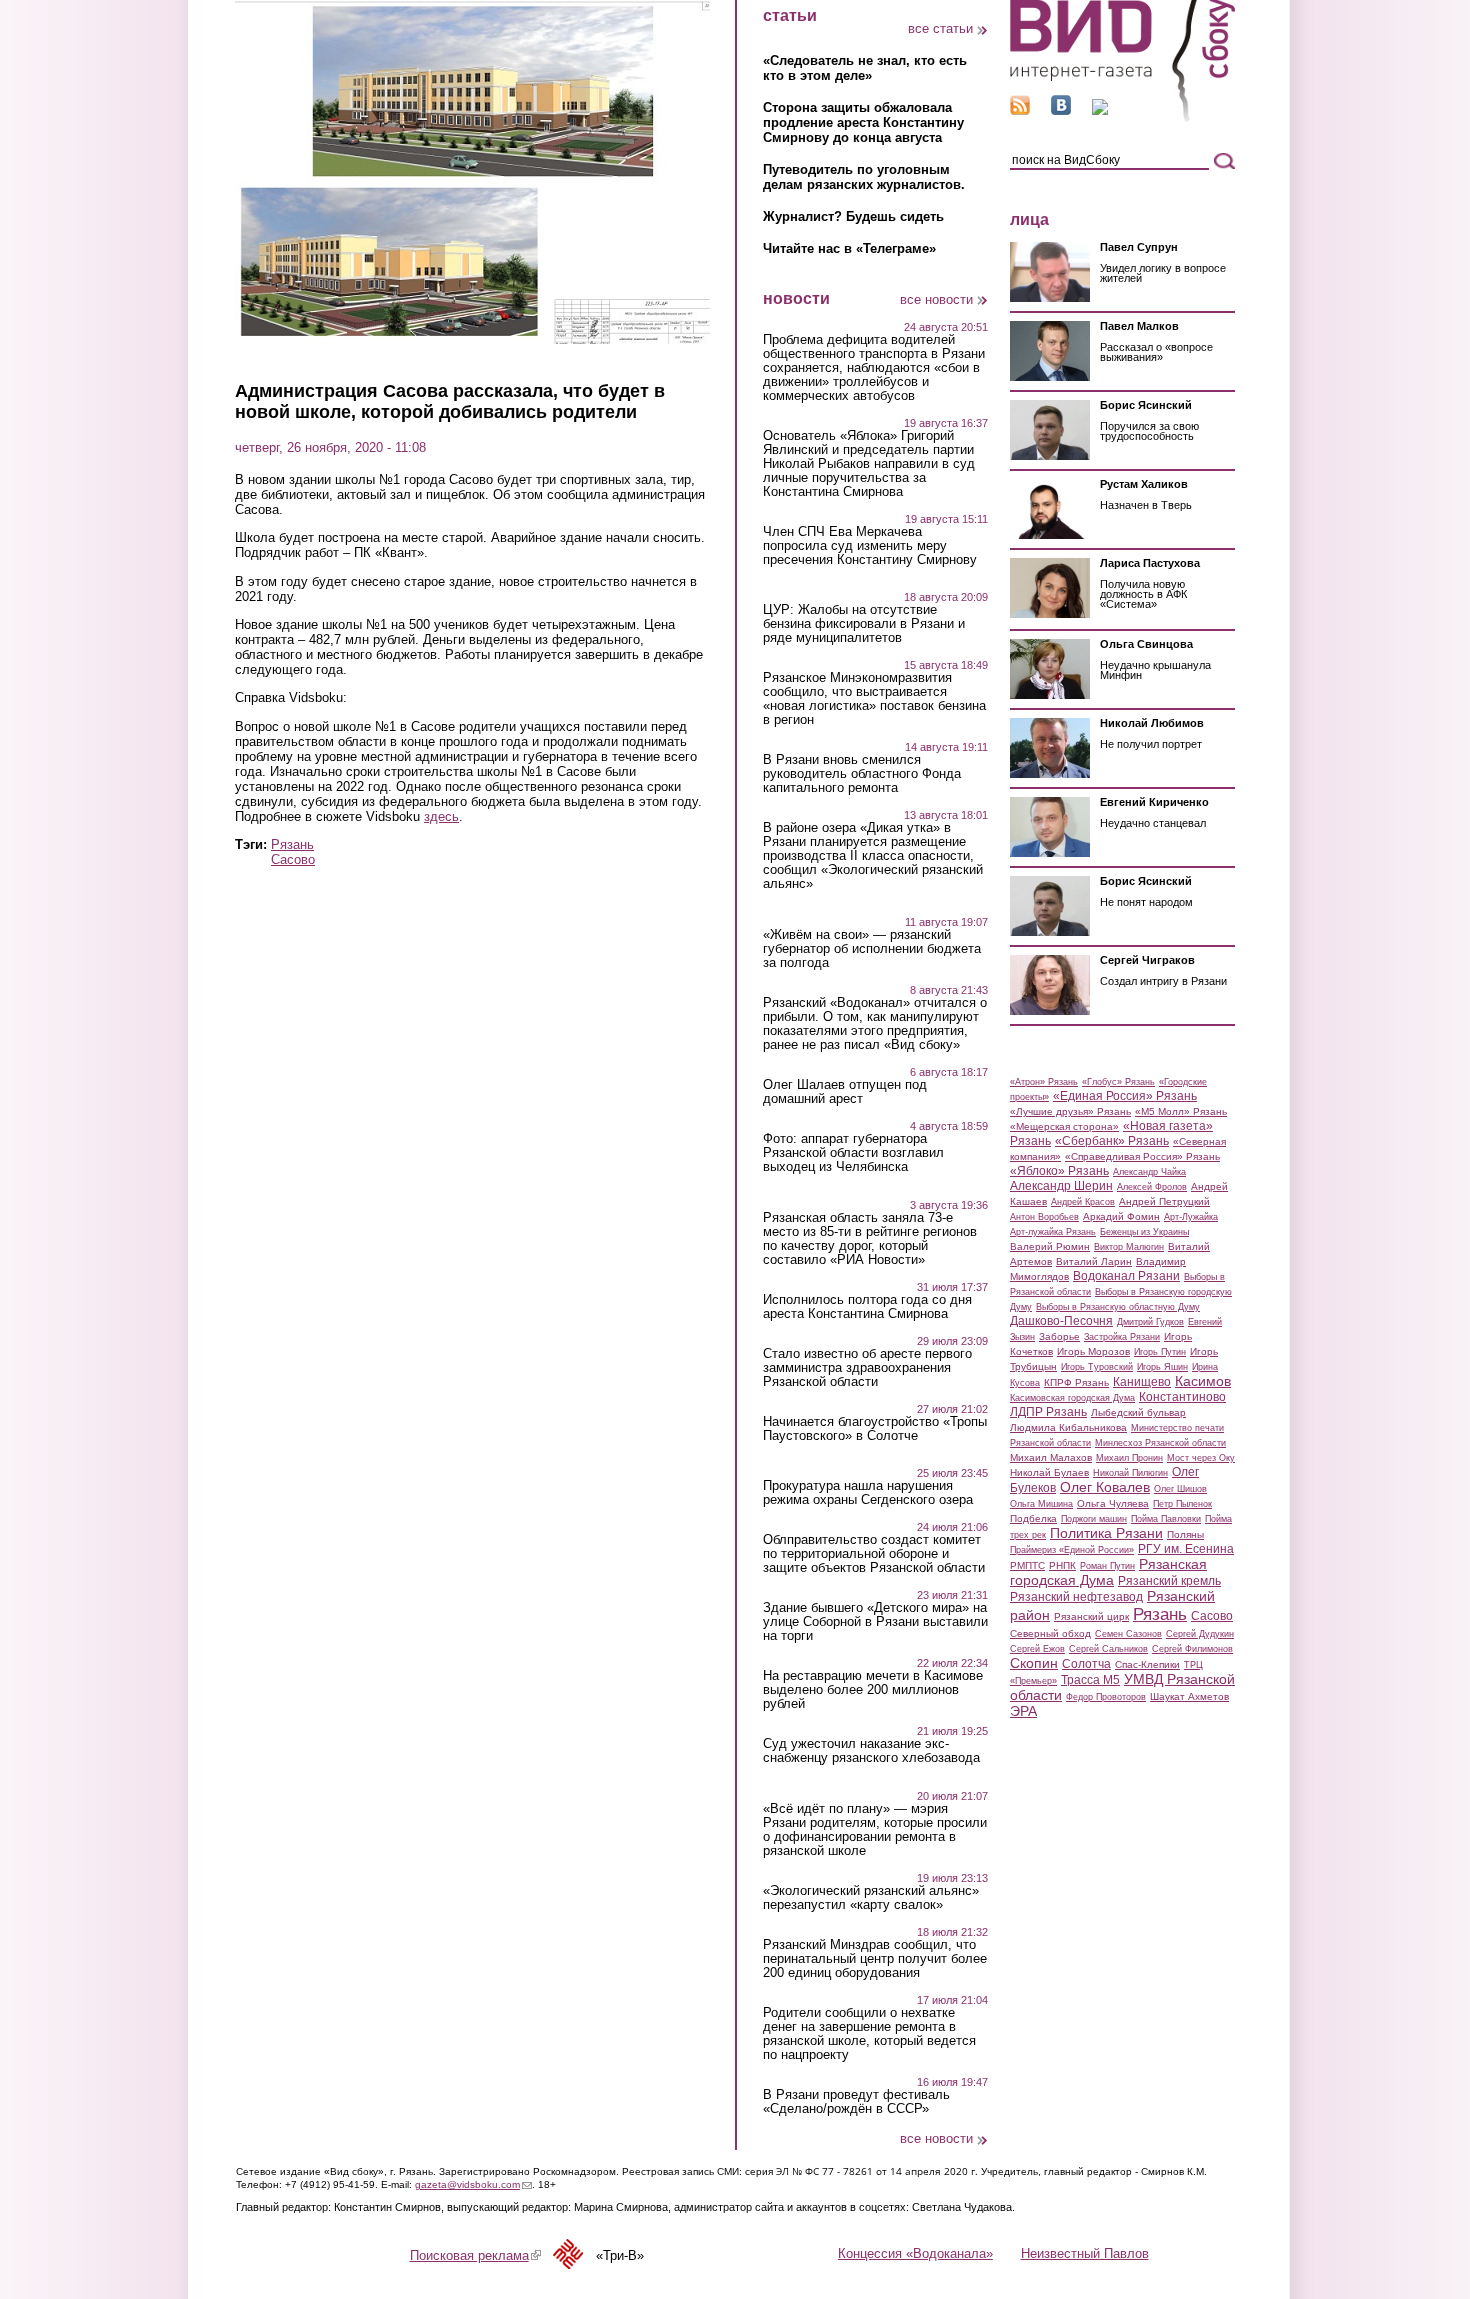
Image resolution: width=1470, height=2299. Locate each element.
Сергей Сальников (1108, 1649)
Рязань (292, 844)
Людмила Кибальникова (1068, 1427)
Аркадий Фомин (1121, 1216)
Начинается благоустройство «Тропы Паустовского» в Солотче (875, 1429)
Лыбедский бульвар (1138, 1412)
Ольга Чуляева (1113, 1503)
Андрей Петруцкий (1164, 1201)
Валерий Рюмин (1050, 1246)
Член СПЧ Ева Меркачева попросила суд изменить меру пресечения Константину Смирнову (870, 546)
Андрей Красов (1083, 1202)
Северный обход (1050, 1633)
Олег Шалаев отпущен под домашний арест (845, 1092)
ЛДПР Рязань (1048, 1412)
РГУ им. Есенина (1186, 1549)
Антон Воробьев (1044, 1217)
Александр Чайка (1149, 1172)
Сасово (293, 859)
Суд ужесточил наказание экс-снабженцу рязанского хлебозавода (871, 1751)
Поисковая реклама (475, 2255)
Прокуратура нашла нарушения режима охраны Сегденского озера (868, 1493)
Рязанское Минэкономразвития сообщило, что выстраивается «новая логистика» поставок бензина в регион (874, 699)
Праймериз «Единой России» (1072, 1550)
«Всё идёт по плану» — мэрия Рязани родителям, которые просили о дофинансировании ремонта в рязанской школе (875, 1830)
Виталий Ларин (1094, 1261)
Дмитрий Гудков (1150, 1322)
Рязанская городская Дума (1108, 1572)
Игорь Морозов (1093, 1351)
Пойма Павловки (1166, 1519)
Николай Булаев (1049, 1472)
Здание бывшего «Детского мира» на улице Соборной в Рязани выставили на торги (875, 1622)
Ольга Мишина (1041, 1504)
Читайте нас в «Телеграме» (849, 248)
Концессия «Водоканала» (915, 2253)
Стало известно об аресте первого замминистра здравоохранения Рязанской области (867, 1368)
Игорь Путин (1160, 1352)
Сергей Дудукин (1200, 1634)
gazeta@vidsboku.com (473, 2184)
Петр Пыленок (1182, 1504)
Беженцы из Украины (1144, 1232)
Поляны (1185, 1534)
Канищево (1142, 1382)
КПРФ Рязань (1076, 1382)
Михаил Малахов (1051, 1457)
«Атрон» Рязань (1044, 1082)
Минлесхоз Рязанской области (1160, 1443)
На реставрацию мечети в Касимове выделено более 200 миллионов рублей (873, 1690)
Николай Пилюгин (1130, 1473)
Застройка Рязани (1122, 1337)
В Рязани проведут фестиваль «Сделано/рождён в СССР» (856, 2102)
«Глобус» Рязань (1118, 1082)
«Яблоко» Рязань (1059, 1171)
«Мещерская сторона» (1064, 1126)
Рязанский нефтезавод (1076, 1597)
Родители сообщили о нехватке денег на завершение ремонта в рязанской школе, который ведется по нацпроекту (869, 2034)
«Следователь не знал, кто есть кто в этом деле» (865, 68)
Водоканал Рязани (1126, 1276)
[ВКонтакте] (1061, 110)
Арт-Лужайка (1191, 1217)
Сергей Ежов (1037, 1649)
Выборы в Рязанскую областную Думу (1118, 1307)
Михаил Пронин (1129, 1458)
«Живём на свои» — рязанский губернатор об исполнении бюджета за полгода (872, 949)
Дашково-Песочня (1061, 1321)
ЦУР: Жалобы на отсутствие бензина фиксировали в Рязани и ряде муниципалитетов (864, 624)
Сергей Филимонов (1192, 1649)
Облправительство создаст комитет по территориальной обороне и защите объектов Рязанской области (874, 1554)
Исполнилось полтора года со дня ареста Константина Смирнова (867, 1307)
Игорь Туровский (1097, 1367)
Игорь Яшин (1162, 1367)
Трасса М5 (1090, 1680)
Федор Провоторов (1106, 1697)
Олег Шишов (1180, 1489)
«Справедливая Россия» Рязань (1142, 1156)
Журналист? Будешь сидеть (853, 216)
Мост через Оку (1201, 1458)
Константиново (1182, 1397)
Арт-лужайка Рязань (1053, 1232)
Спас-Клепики (1147, 1664)
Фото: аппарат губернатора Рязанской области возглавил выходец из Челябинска (853, 1153)
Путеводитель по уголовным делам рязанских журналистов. (864, 177)
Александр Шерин (1061, 1186)
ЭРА (1023, 1711)
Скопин (1034, 1663)
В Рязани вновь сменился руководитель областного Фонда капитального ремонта (862, 774)
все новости (936, 299)
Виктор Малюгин (1129, 1247)
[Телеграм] (1100, 110)
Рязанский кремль (1169, 1581)
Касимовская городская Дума (1072, 1398)
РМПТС (1027, 1565)
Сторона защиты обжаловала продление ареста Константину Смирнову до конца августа (863, 122)
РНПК (1062, 1565)
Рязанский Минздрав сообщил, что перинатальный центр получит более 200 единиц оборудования (875, 1959)
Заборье (1059, 1336)
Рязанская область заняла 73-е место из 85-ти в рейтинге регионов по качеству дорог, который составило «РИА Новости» (870, 1239)
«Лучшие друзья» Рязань (1070, 1111)
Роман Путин (1107, 1566)
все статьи (940, 28)
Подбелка (1033, 1518)
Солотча (1086, 1664)
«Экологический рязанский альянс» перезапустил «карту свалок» (871, 1898)
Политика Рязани (1106, 1533)
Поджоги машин (1094, 1519)
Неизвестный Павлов (1085, 2253)
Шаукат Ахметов (1189, 1696)
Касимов (1203, 1381)
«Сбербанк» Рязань (1112, 1141)
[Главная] (1122, 118)
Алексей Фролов (1152, 1187)
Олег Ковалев (1105, 1487)
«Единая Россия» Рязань (1125, 1096)
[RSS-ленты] (1020, 110)
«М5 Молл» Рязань (1181, 1111)
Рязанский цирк (1091, 1616)
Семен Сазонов (1128, 1634)
